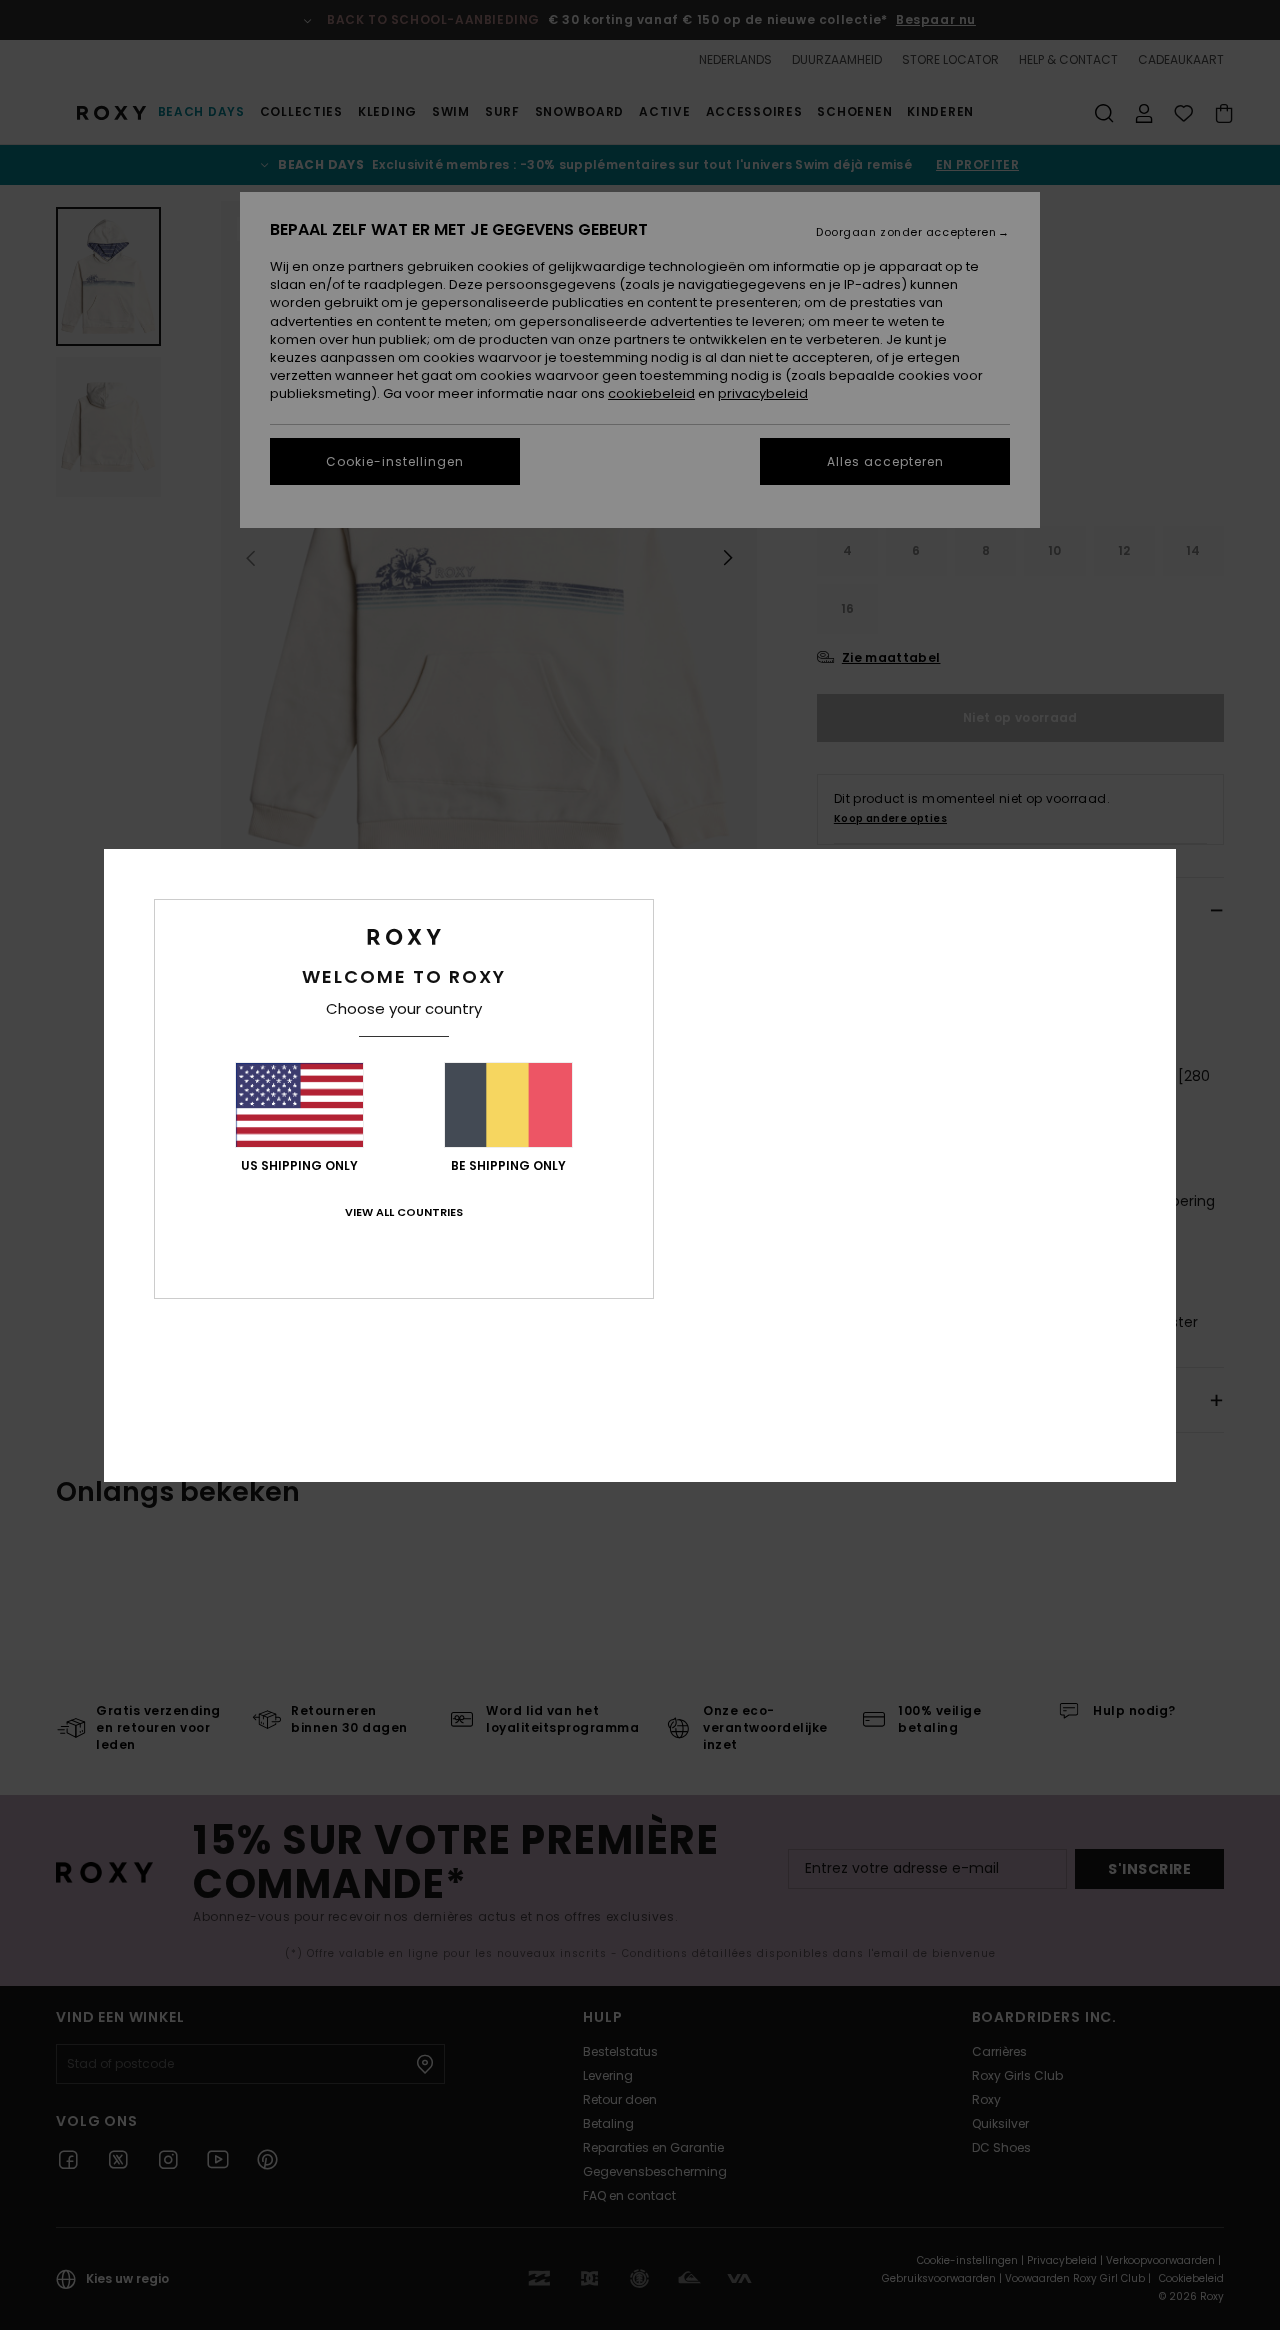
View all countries (404, 1212)
